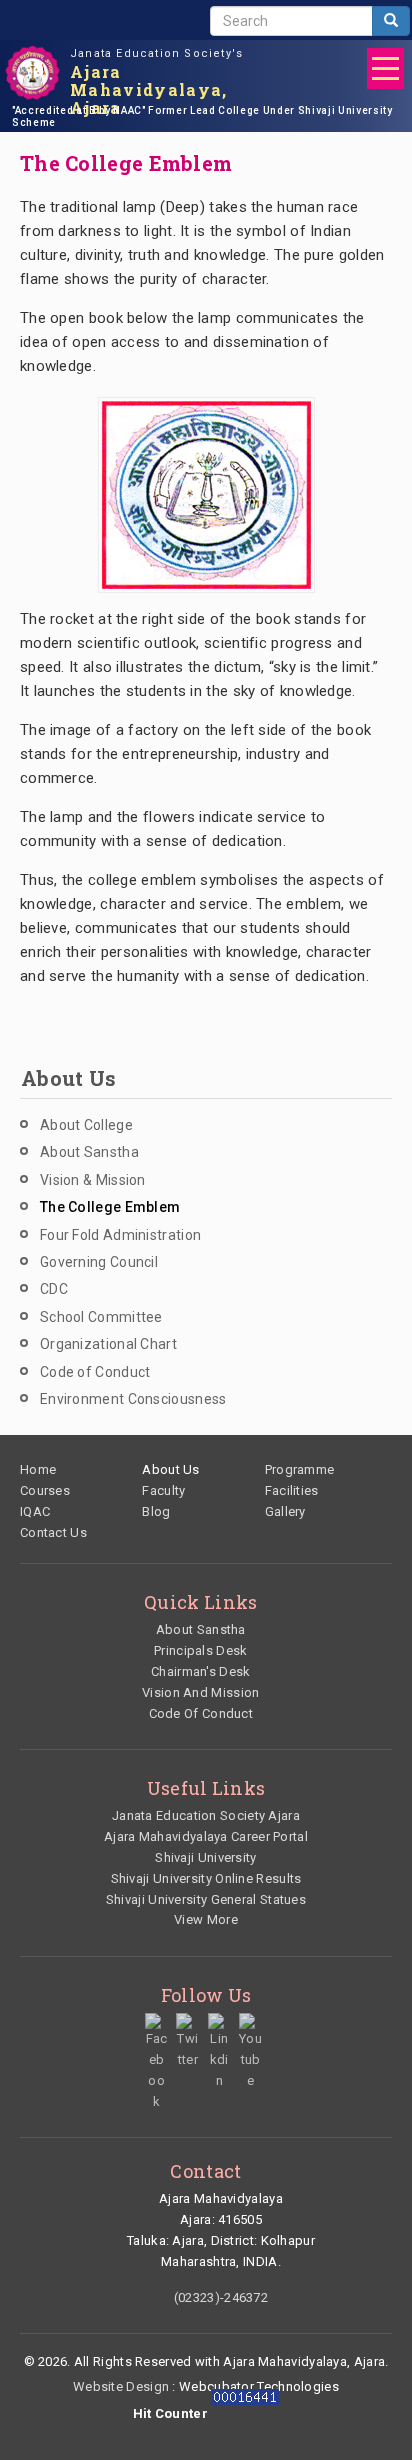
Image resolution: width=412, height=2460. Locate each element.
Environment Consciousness (133, 1399)
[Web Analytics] (245, 2413)
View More (206, 1919)
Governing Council (99, 1262)
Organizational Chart (108, 1344)
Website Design (121, 2386)
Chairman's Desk (201, 1671)
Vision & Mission (93, 1180)
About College (86, 1125)
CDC (54, 1289)
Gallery (285, 1511)
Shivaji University (205, 1857)
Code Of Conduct (201, 1713)
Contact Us (53, 1532)
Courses (45, 1490)
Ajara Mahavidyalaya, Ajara (149, 90)
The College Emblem (110, 1207)
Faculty (163, 1490)
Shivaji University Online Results (206, 1878)
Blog (156, 1511)
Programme (300, 1469)
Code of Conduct (95, 1372)
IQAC (35, 1511)
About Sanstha (89, 1152)
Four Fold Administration (120, 1235)
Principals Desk (201, 1650)
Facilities (292, 1490)
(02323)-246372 (221, 2297)
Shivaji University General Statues (206, 1899)
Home (38, 1469)
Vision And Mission (200, 1692)
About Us (170, 1469)
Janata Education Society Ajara (206, 1815)
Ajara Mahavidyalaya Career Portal (206, 1836)
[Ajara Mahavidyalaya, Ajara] (32, 72)
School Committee (101, 1317)
